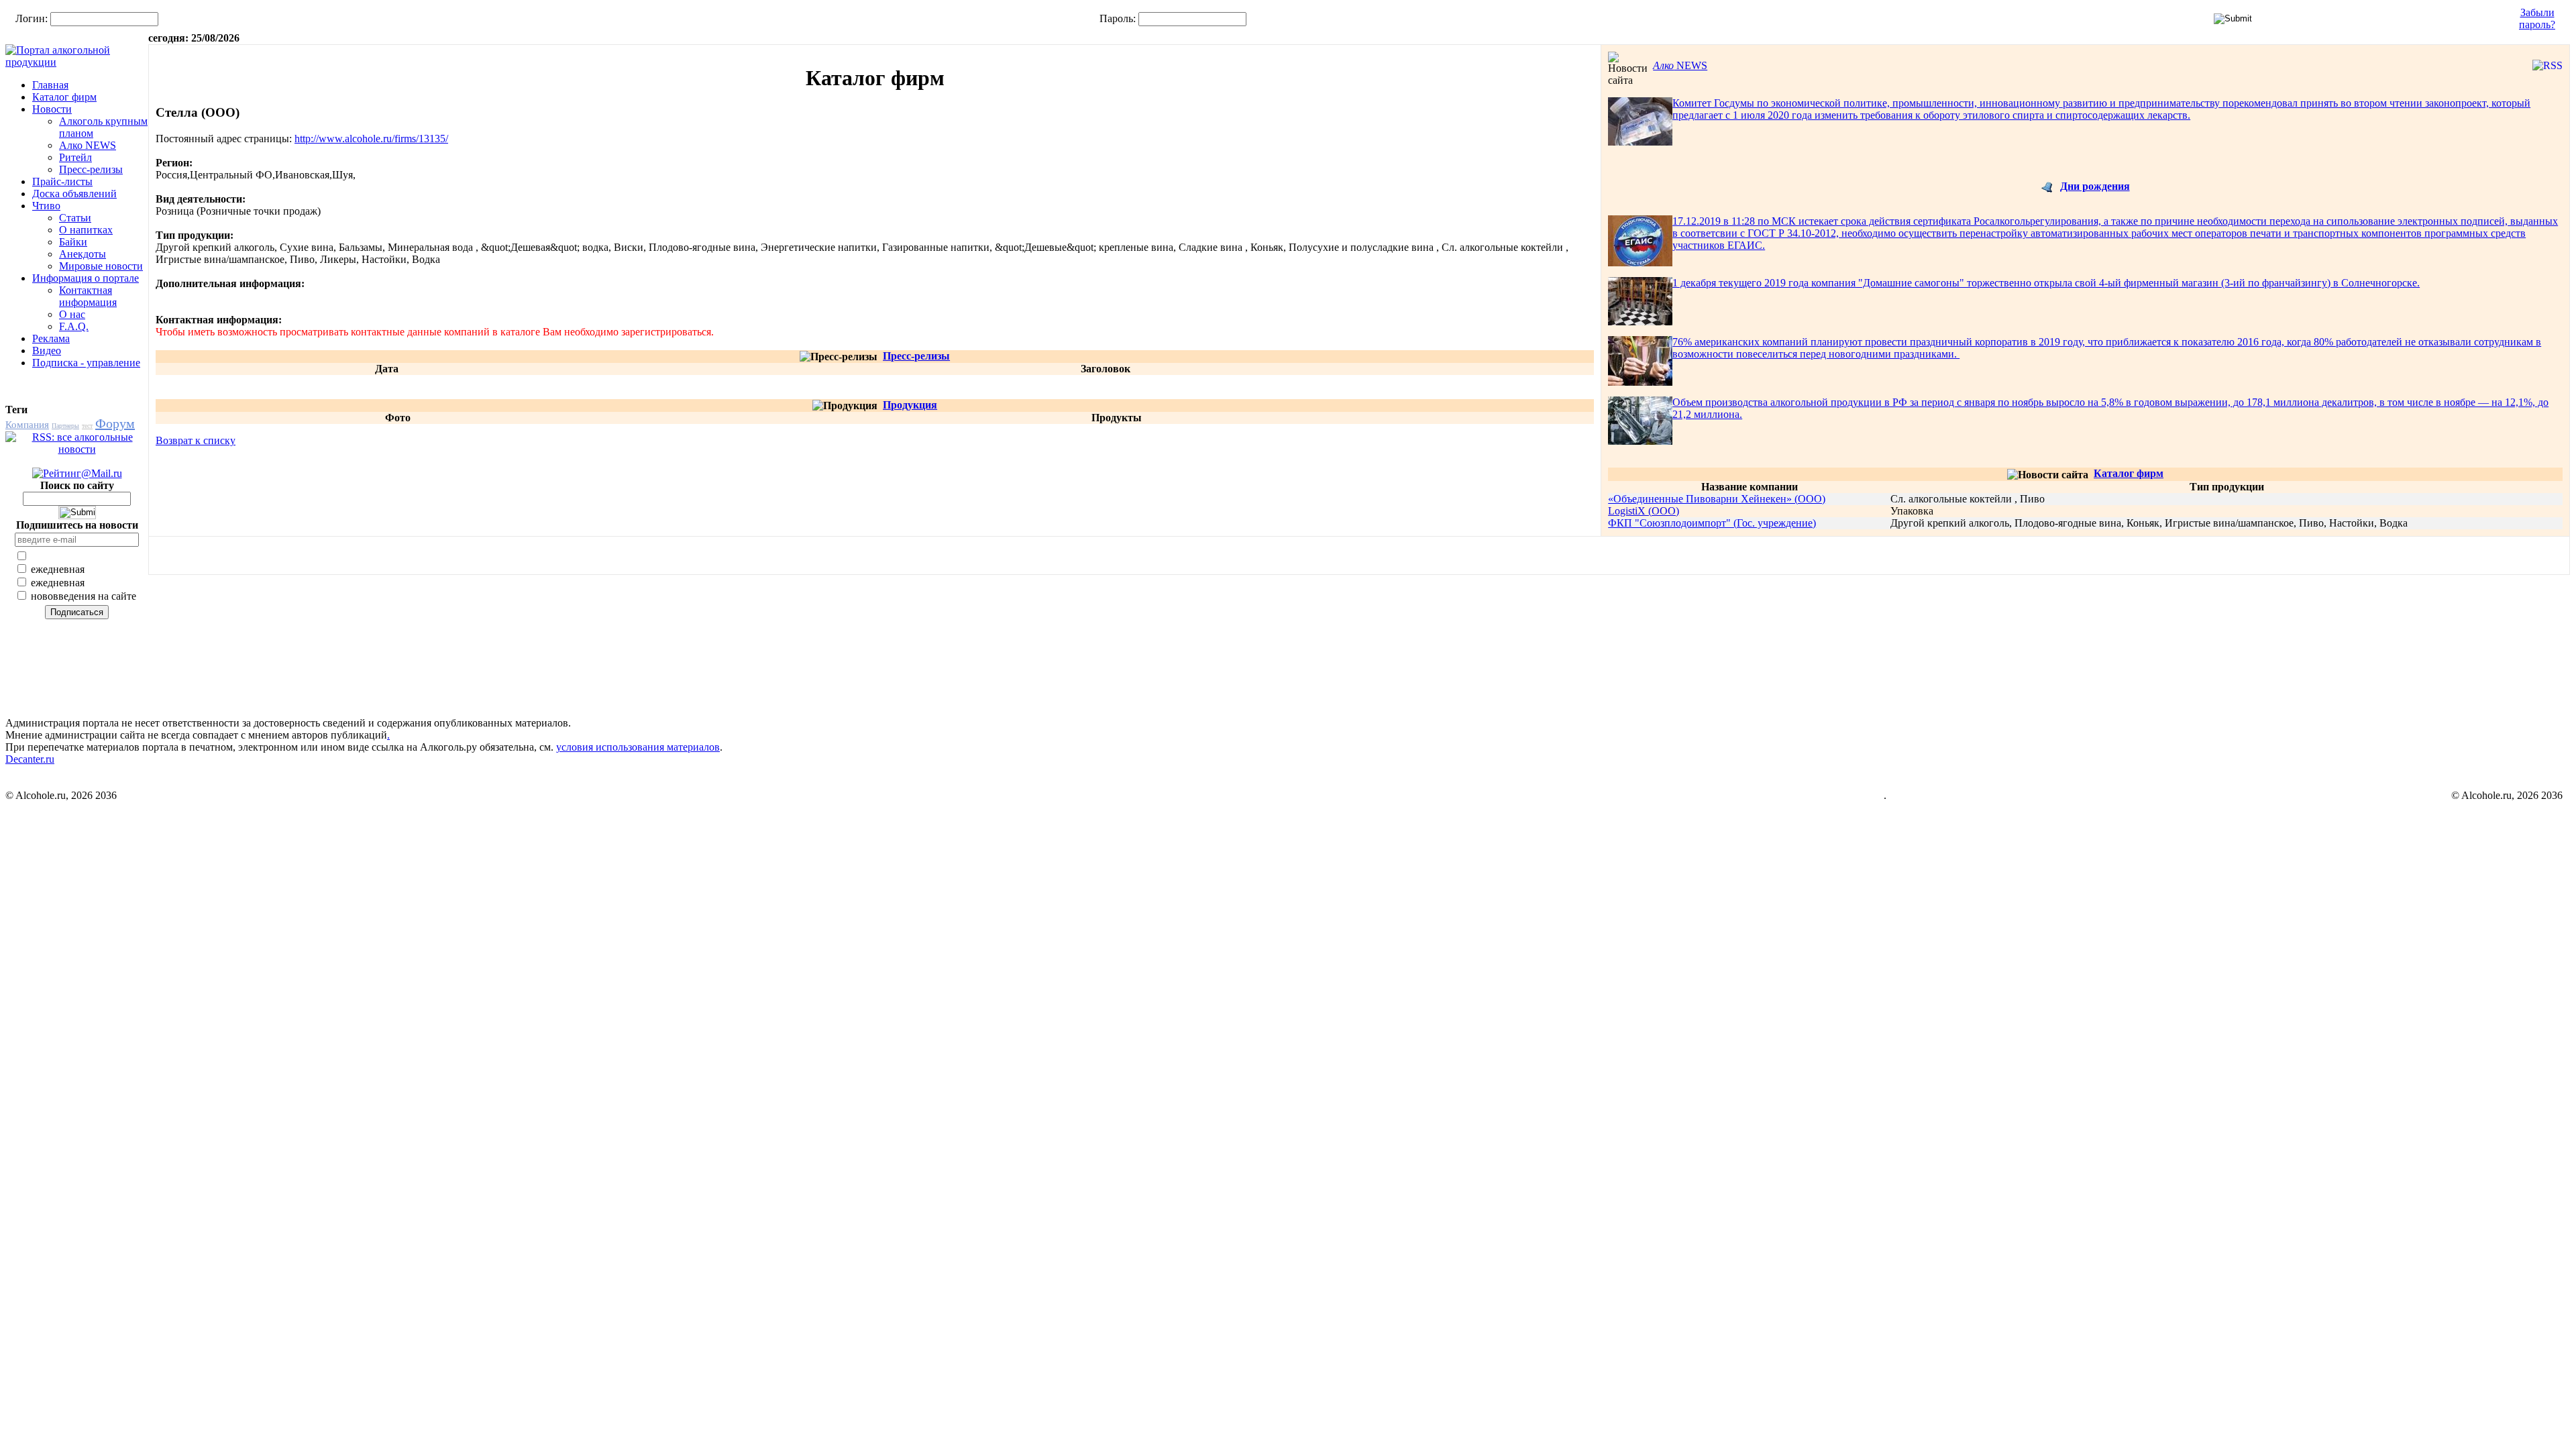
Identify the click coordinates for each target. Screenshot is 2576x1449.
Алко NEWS (88, 145)
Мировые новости (101, 266)
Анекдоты (83, 254)
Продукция (910, 405)
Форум (115, 423)
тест (87, 426)
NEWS (1680, 65)
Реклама (51, 338)
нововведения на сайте (82, 596)
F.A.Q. (74, 326)
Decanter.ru (30, 759)
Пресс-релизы (91, 169)
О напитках (86, 230)
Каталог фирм (64, 97)
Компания (27, 425)
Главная (50, 85)
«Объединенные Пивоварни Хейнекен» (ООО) (1717, 499)
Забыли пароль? (2537, 18)
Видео (47, 351)
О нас (72, 314)
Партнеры (65, 426)
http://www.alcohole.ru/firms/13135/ (371, 139)
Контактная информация (88, 296)
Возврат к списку (196, 440)
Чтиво (46, 206)
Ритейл (75, 157)
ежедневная (56, 569)
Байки (73, 242)
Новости (52, 109)
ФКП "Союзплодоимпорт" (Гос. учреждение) (1712, 523)
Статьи (75, 218)
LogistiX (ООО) (1644, 511)
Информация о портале (86, 278)
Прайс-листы (62, 181)
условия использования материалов (638, 747)
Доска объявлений (74, 194)
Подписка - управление (86, 363)
